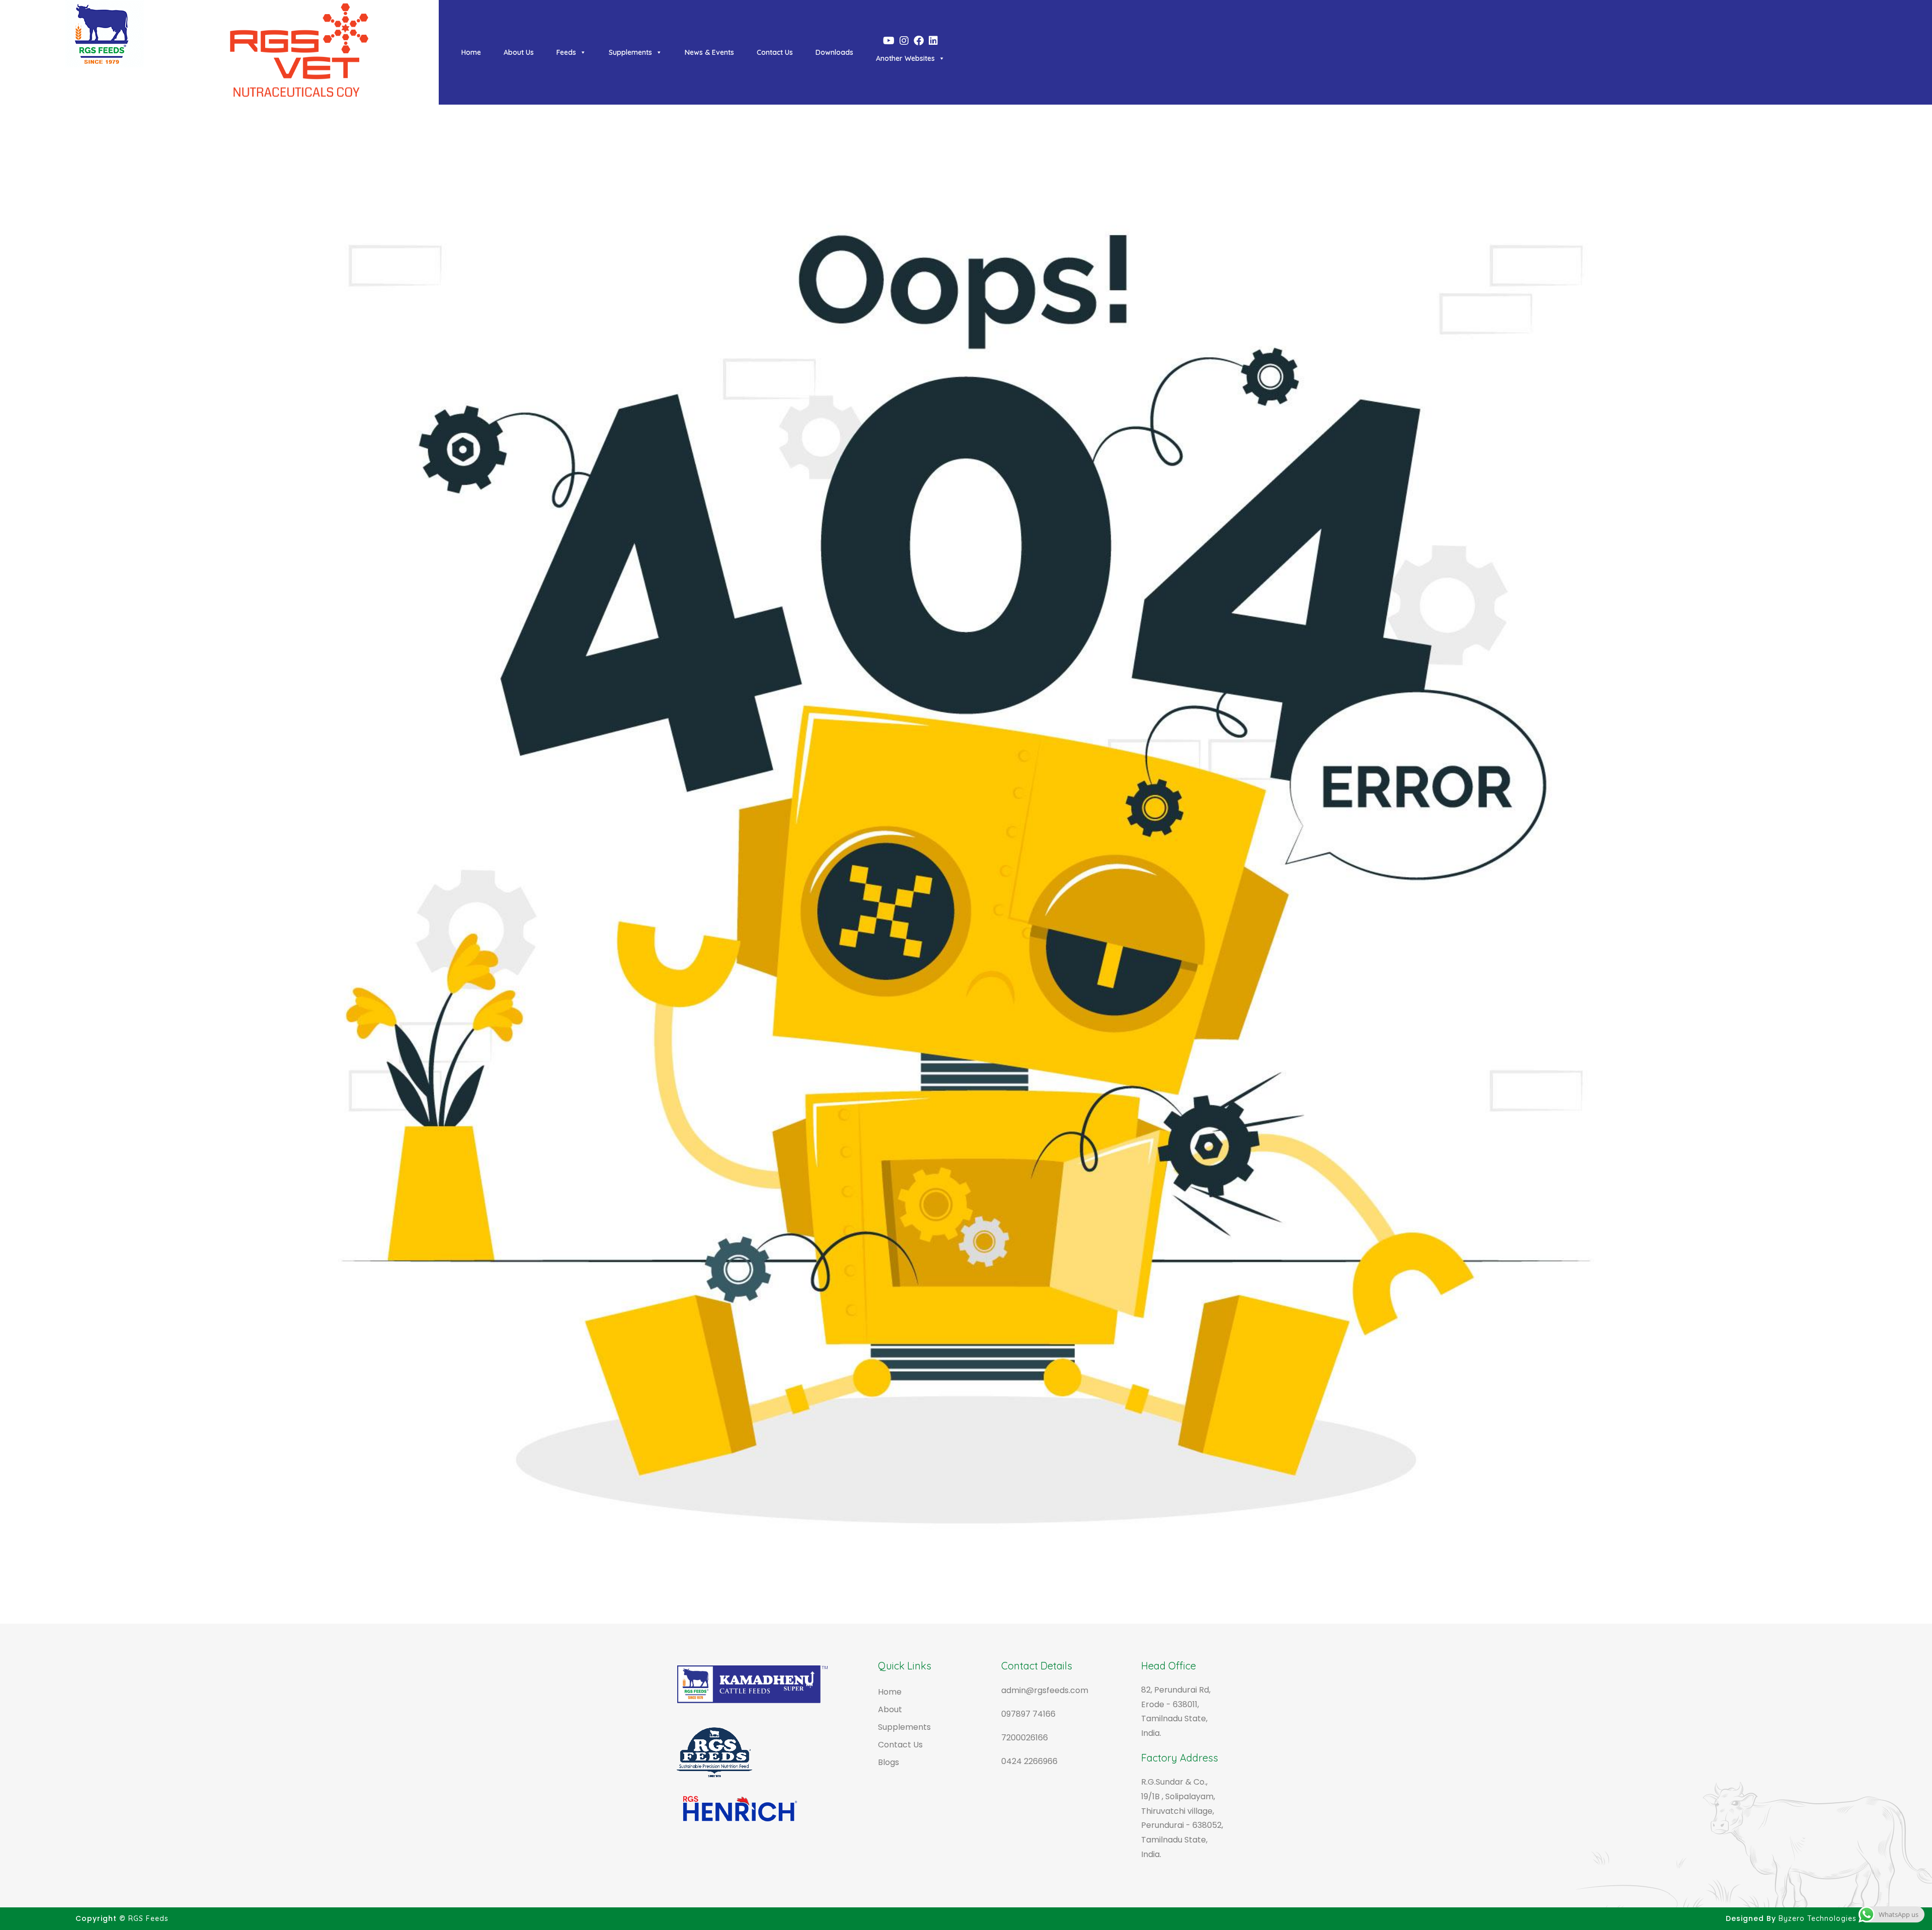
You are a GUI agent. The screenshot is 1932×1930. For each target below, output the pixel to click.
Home (471, 52)
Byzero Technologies (1818, 1918)
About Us (519, 52)
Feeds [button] (566, 52)
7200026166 (1025, 1738)
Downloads (834, 52)
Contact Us (775, 52)
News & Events (709, 52)
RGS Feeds (148, 1918)
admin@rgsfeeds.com (1045, 1690)
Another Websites (905, 58)
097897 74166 (1028, 1714)
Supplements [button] (630, 52)
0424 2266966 (1029, 1761)
